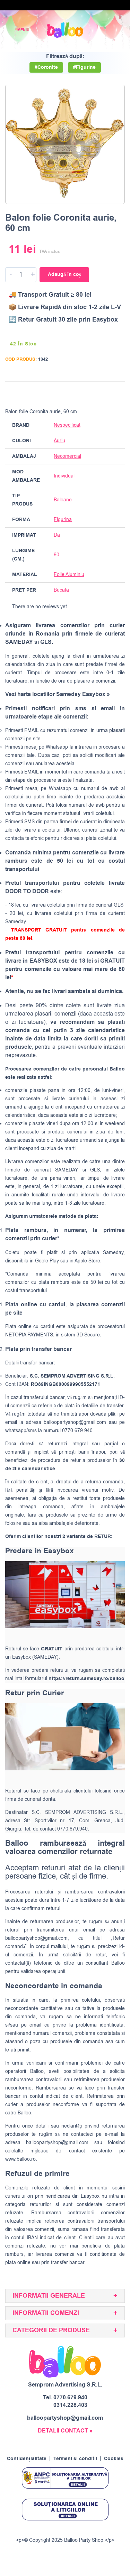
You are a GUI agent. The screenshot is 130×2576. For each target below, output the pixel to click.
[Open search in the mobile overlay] (101, 30)
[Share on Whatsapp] (118, 393)
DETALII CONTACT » (65, 2431)
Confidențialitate (27, 2459)
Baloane (63, 500)
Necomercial (67, 456)
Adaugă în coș (64, 275)
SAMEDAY (67, 1170)
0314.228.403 (70, 2405)
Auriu (59, 441)
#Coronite (46, 67)
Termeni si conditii (75, 2459)
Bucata (61, 590)
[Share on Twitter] (92, 393)
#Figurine (84, 67)
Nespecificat (67, 425)
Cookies (114, 2459)
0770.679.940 (70, 2398)
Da (57, 535)
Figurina (63, 520)
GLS (95, 1170)
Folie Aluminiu (69, 574)
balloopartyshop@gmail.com (75, 1422)
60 (57, 555)
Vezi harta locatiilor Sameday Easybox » (58, 694)
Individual (64, 476)
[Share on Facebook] (79, 393)
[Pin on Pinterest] (105, 393)
